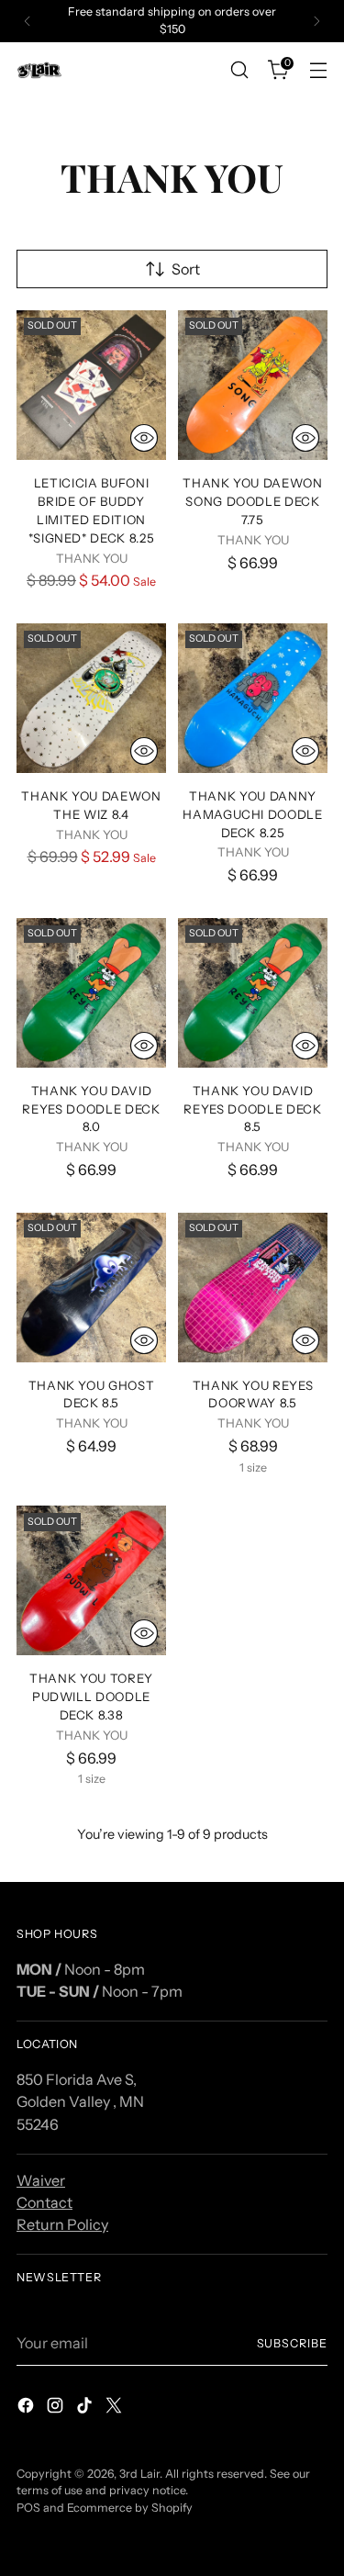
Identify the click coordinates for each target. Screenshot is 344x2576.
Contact (44, 2202)
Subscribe (292, 2343)
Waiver (41, 2180)
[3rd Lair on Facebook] (28, 2408)
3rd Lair (139, 2474)
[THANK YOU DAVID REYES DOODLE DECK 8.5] (253, 993)
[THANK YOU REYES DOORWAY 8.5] (253, 1288)
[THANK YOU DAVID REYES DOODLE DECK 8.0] (91, 993)
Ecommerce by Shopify (130, 2508)
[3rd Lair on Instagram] (57, 2408)
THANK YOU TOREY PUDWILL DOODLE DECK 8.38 (91, 1697)
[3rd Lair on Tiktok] (86, 2408)
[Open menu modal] (318, 70)
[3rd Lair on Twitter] (116, 2408)
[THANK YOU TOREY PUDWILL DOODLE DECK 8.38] (91, 1580)
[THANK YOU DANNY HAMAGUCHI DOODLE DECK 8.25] (253, 698)
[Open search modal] (239, 70)
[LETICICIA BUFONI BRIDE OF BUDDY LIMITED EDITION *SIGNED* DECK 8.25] (91, 385)
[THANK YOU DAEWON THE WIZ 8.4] (91, 698)
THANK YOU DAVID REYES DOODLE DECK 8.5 (252, 1109)
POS (28, 2508)
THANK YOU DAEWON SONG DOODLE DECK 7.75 (253, 501)
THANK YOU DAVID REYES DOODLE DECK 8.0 (91, 1109)
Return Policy (62, 2224)
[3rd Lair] (39, 70)
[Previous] (28, 21)
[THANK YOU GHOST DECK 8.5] (91, 1288)
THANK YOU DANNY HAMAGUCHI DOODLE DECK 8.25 (253, 814)
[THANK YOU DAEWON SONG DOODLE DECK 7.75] (253, 385)
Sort (186, 269)
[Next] (316, 21)
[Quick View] (144, 438)
